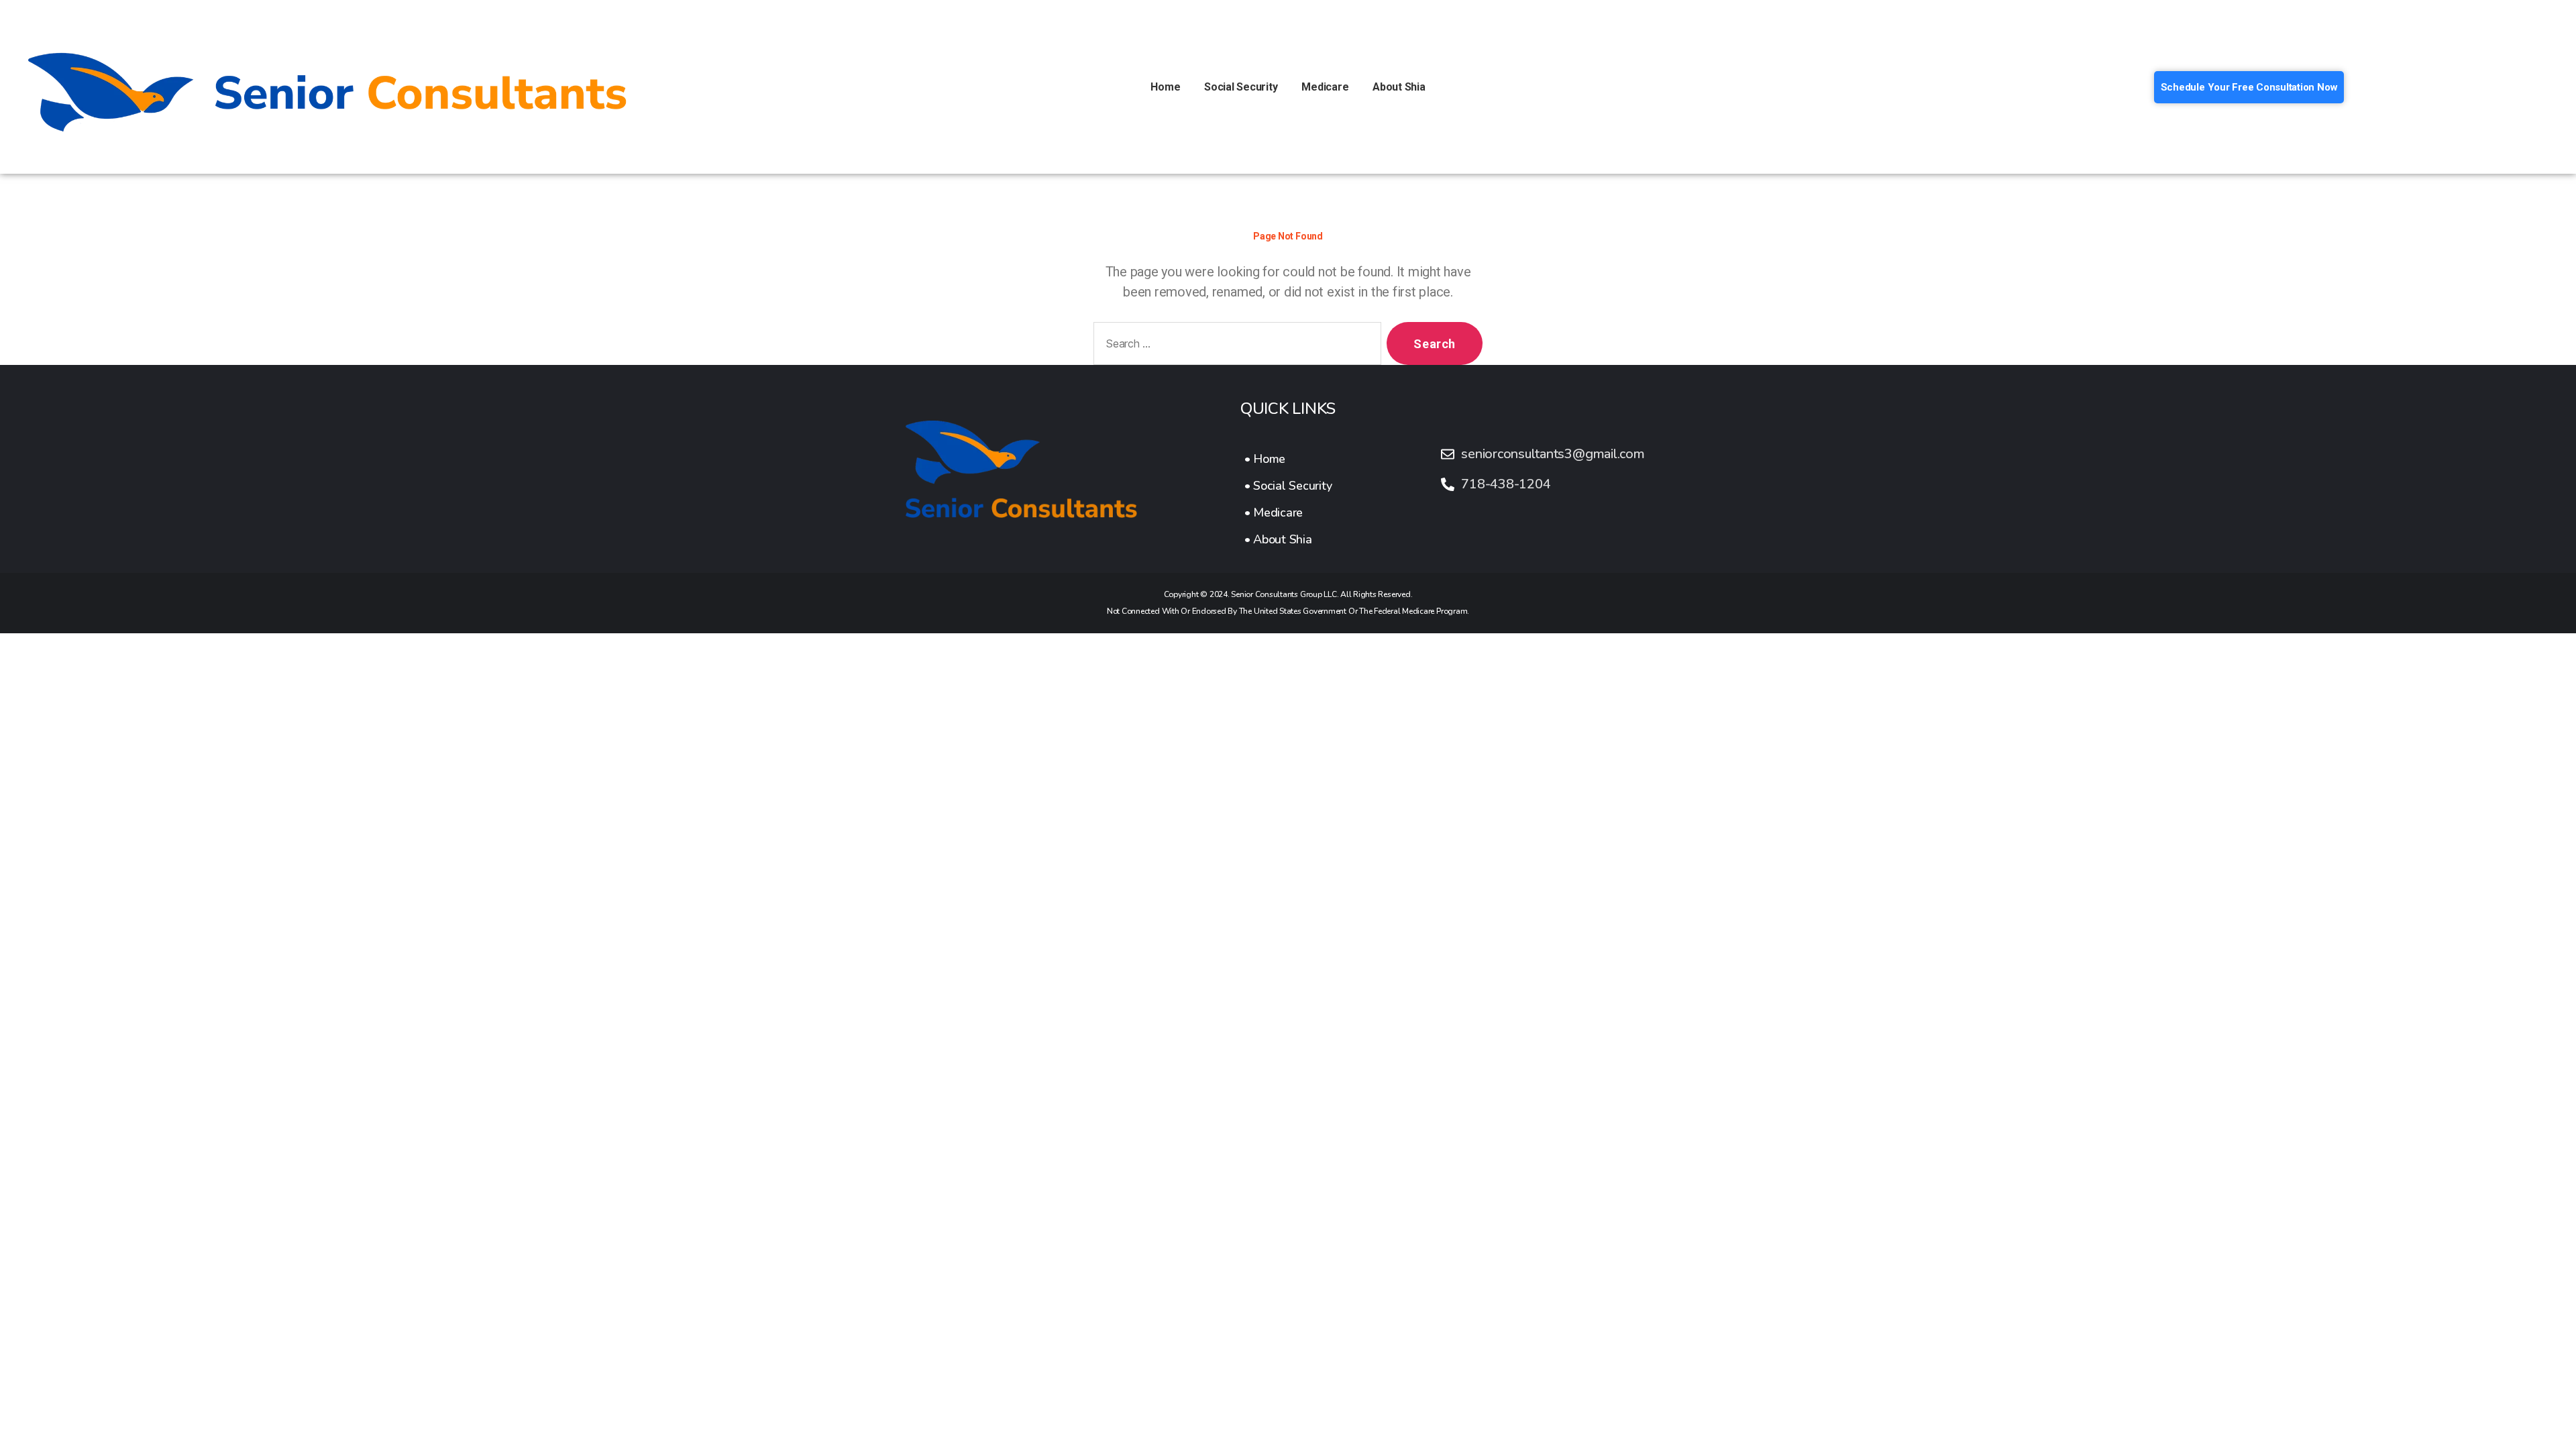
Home (1165, 87)
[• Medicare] (1288, 513)
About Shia (1399, 87)
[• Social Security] (1288, 486)
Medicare (1325, 87)
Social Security (1241, 87)
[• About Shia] (1288, 539)
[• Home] (1288, 459)
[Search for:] (1235, 346)
